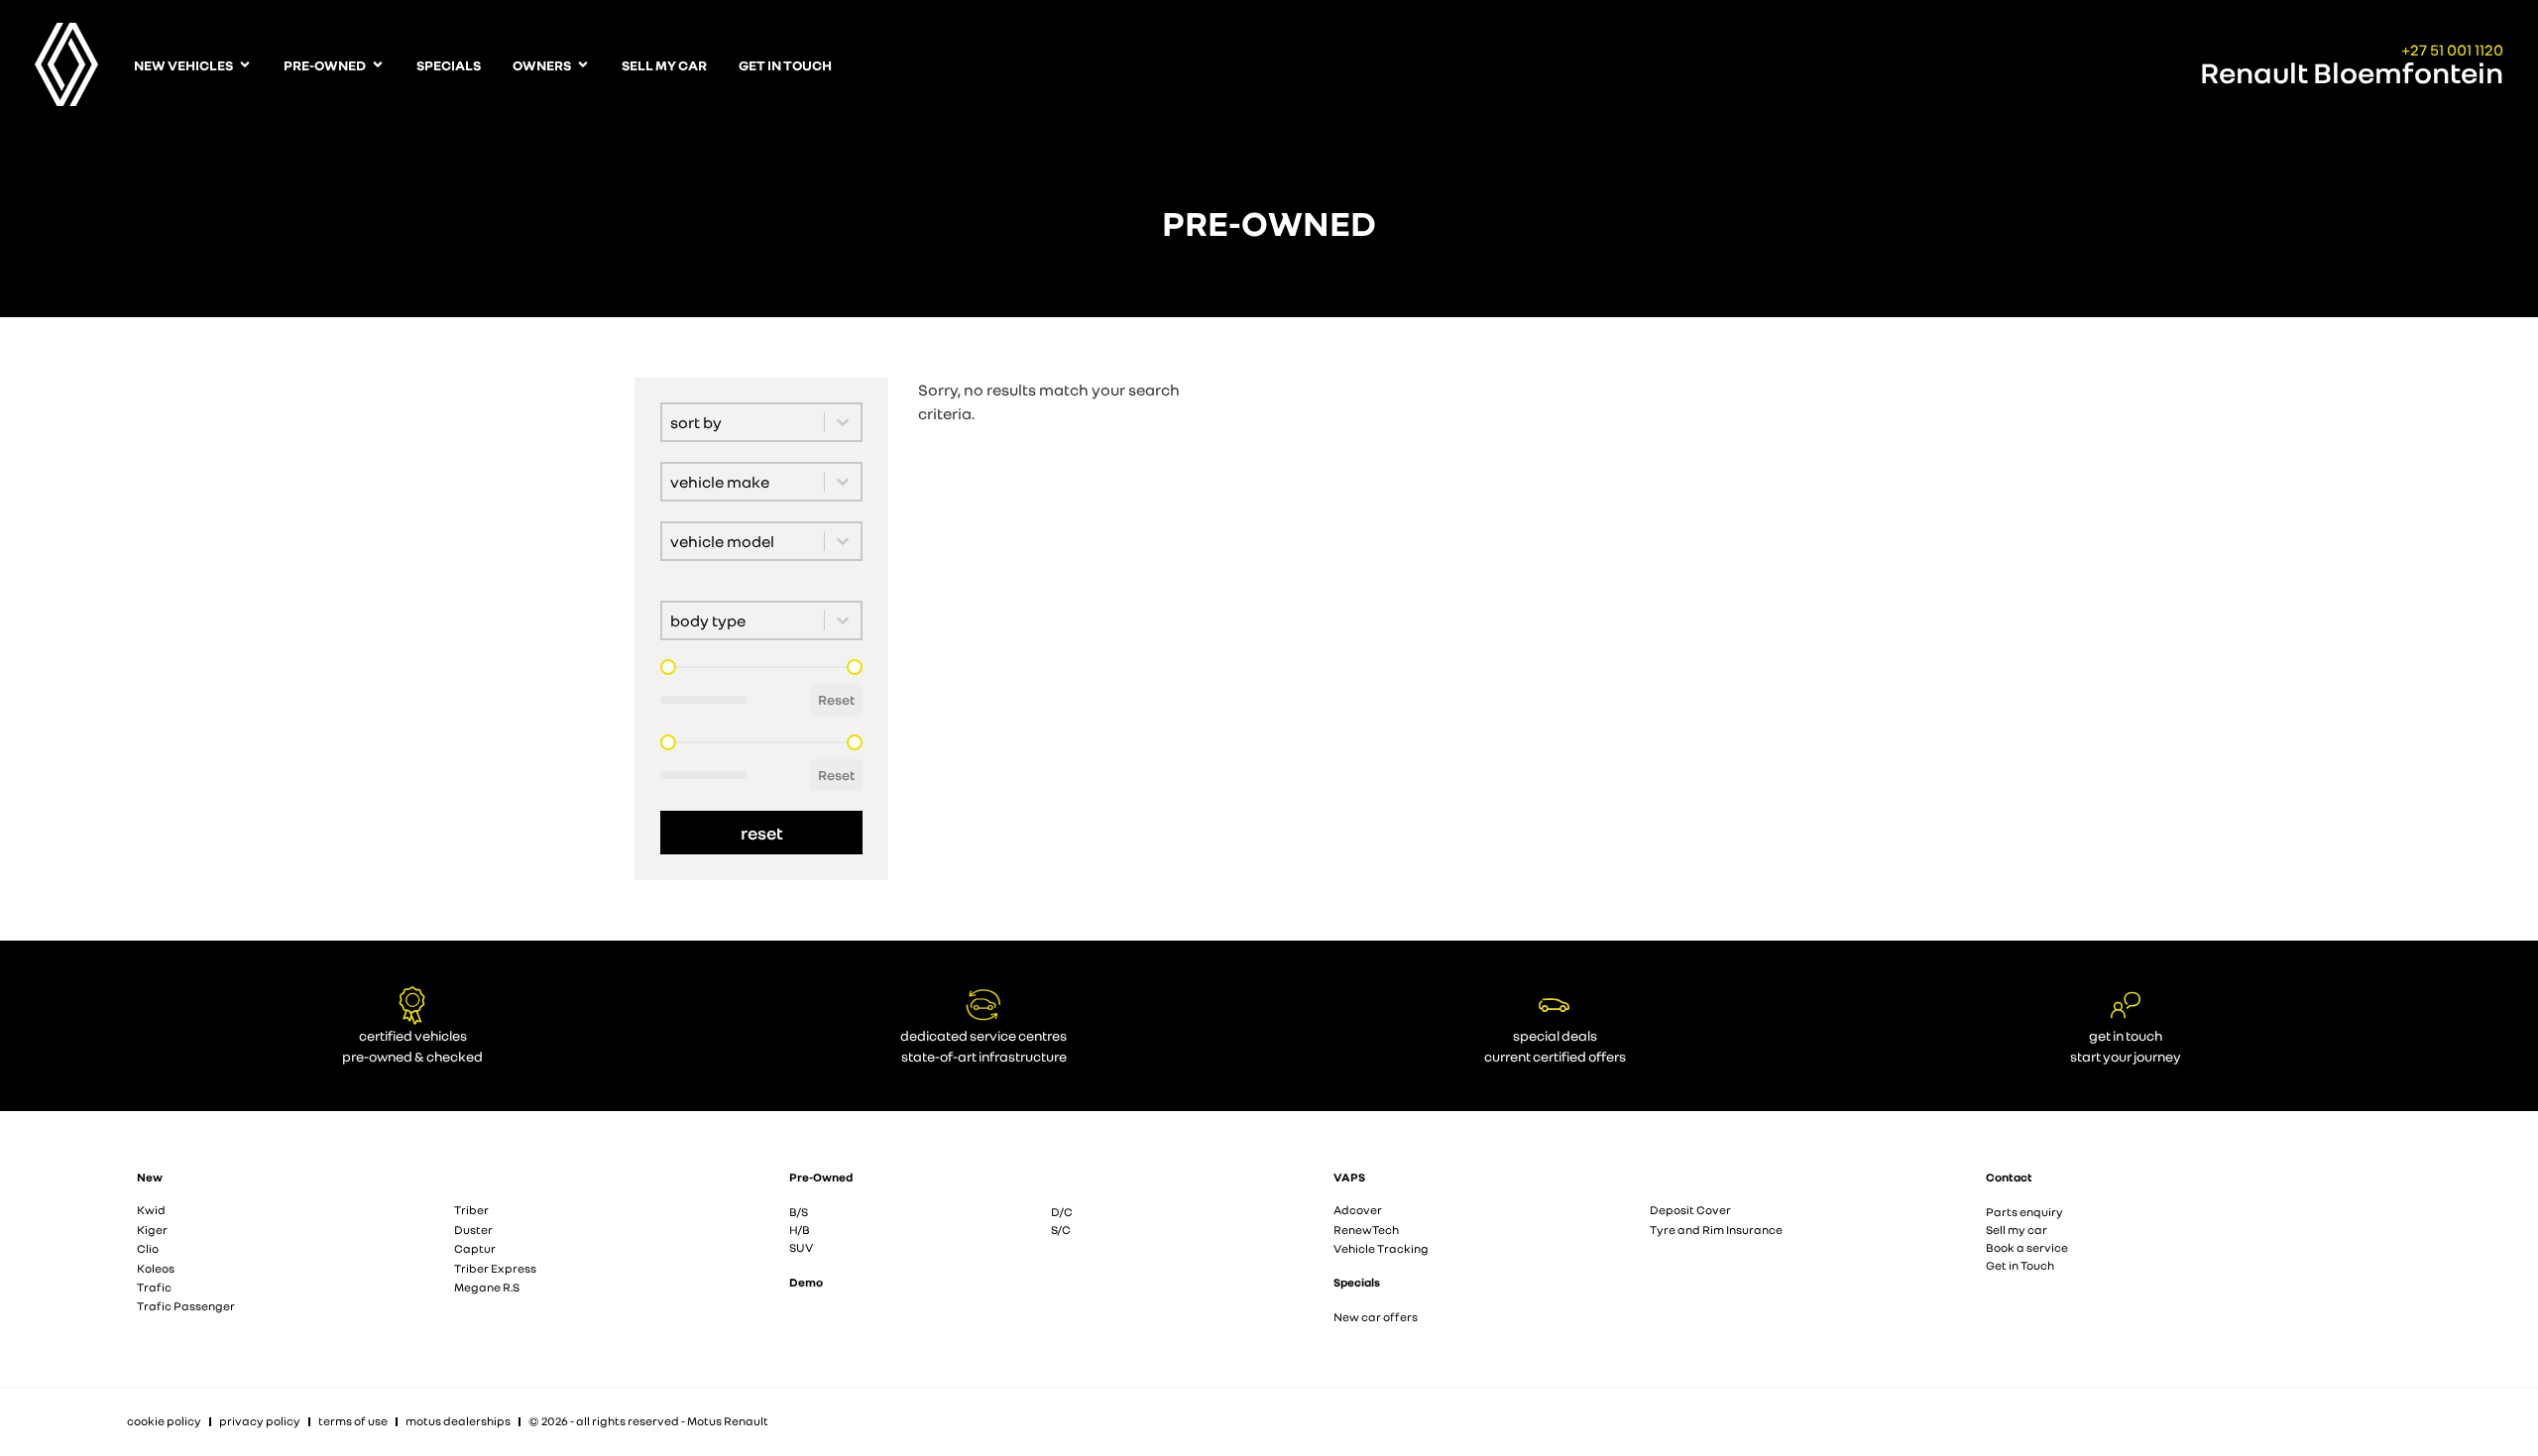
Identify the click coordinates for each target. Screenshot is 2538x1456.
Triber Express (495, 1268)
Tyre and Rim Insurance (1716, 1230)
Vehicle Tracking (1381, 1248)
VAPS (1349, 1177)
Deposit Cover (1690, 1210)
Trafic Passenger (186, 1306)
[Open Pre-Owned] (378, 65)
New (150, 1177)
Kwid (151, 1210)
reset (762, 833)
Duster (473, 1230)
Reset (836, 699)
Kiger (152, 1230)
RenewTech (1366, 1230)
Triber (471, 1210)
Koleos (156, 1268)
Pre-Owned (821, 1177)
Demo (806, 1282)
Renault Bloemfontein (2352, 72)
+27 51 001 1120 (2452, 50)
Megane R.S (487, 1287)
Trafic (154, 1287)
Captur (475, 1248)
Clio (148, 1248)
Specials (1357, 1282)
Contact (2009, 1177)
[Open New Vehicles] (245, 65)
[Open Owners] (583, 65)
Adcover (1358, 1210)
